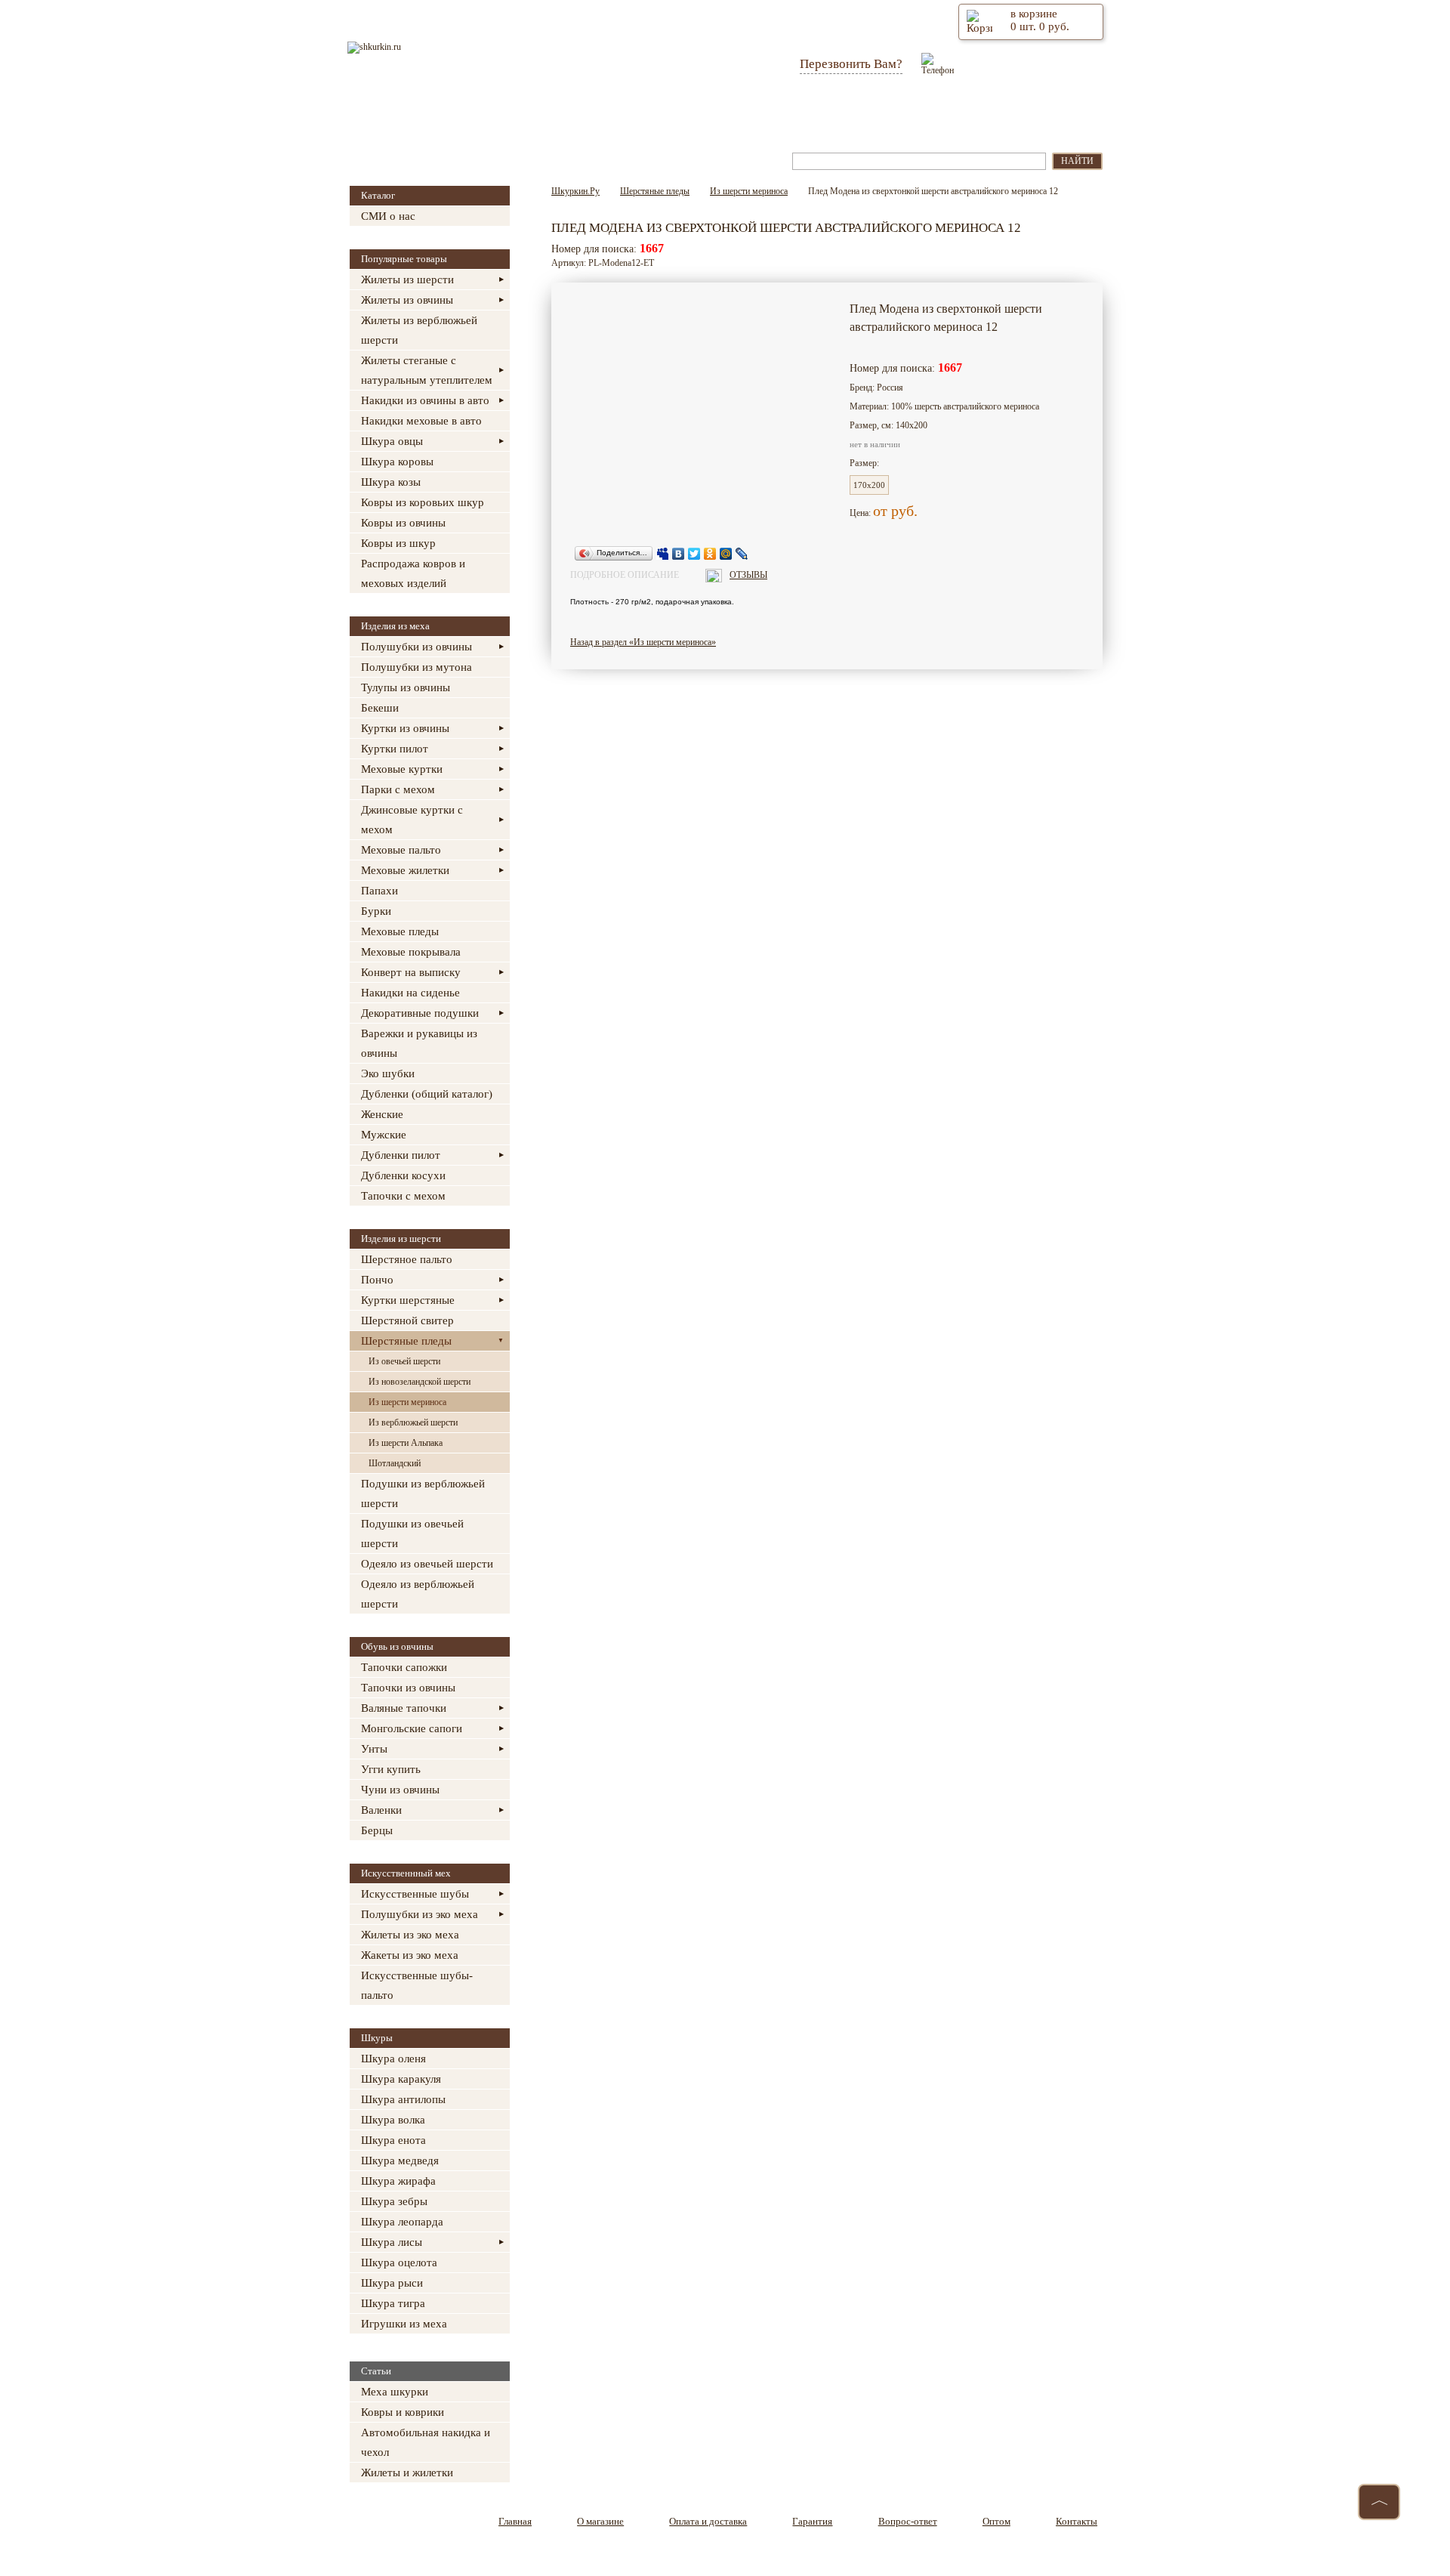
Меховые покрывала (411, 952)
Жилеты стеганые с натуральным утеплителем (427, 370)
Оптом (943, 112)
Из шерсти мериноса (407, 1402)
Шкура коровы (397, 462)
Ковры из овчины (403, 523)
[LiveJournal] (742, 554)
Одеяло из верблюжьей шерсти (418, 1594)
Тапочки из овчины (408, 1688)
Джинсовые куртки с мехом (412, 820)
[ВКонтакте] (679, 554)
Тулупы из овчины (406, 687)
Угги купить (391, 1769)
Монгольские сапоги (412, 1728)
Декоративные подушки (420, 1013)
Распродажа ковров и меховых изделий (413, 573)
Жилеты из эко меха (410, 1935)
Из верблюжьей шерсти (413, 1422)
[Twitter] (694, 554)
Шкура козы (391, 482)
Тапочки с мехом (403, 1196)
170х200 (869, 485)
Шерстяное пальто (407, 1259)
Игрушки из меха (404, 2324)
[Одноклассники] (710, 554)
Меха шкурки (395, 2392)
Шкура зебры (394, 2201)
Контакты (1033, 112)
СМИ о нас (388, 216)
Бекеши (380, 708)
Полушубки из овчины (416, 647)
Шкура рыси (392, 2283)
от (882, 511)
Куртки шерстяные (408, 1300)
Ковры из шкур (398, 543)
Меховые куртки (402, 769)
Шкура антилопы (403, 2099)
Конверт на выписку (411, 972)
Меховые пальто (401, 850)
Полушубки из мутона (416, 667)
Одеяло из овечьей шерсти (427, 1564)
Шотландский (395, 1463)
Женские (382, 1114)
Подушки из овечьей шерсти (412, 1534)
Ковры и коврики (403, 2412)
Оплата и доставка (626, 112)
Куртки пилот (395, 749)
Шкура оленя (393, 2059)
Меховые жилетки (405, 870)
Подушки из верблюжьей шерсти (423, 1493)
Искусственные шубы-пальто (417, 1985)
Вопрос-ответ (844, 112)
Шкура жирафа (398, 2181)
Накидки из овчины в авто (425, 400)
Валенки (381, 1810)
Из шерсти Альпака (406, 1443)
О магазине (508, 112)
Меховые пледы (400, 931)
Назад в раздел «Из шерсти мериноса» (643, 642)
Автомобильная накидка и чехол (426, 2442)
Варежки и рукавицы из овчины (419, 1043)
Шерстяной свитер (407, 1320)
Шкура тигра (393, 2303)
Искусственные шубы (415, 1894)
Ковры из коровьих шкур (423, 502)
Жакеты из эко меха (410, 1955)
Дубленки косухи (403, 1175)
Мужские (384, 1135)
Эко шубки (388, 1073)
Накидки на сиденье (410, 993)
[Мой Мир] (726, 554)
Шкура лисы (392, 2242)
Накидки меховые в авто (421, 421)
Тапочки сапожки (404, 1667)
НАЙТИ (1077, 161)
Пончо (377, 1280)
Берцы (377, 1830)
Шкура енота (393, 2140)
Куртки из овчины (405, 728)
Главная (413, 112)
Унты (374, 1749)
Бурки (376, 911)
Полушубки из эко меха (420, 1914)
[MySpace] (663, 554)
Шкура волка (393, 2120)
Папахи (379, 891)
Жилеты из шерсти (407, 280)
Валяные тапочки (404, 1708)
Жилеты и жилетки (407, 2473)
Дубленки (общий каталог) (427, 1094)
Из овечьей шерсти (404, 1361)
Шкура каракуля (401, 2079)
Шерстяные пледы (406, 1341)
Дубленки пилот (401, 1155)
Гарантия (740, 112)
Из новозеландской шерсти (420, 1382)
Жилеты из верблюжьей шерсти (419, 330)
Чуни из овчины (400, 1790)
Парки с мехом (398, 789)
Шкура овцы (392, 441)
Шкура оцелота (399, 2262)
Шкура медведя (400, 2161)
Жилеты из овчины (407, 300)
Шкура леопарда (402, 2222)
